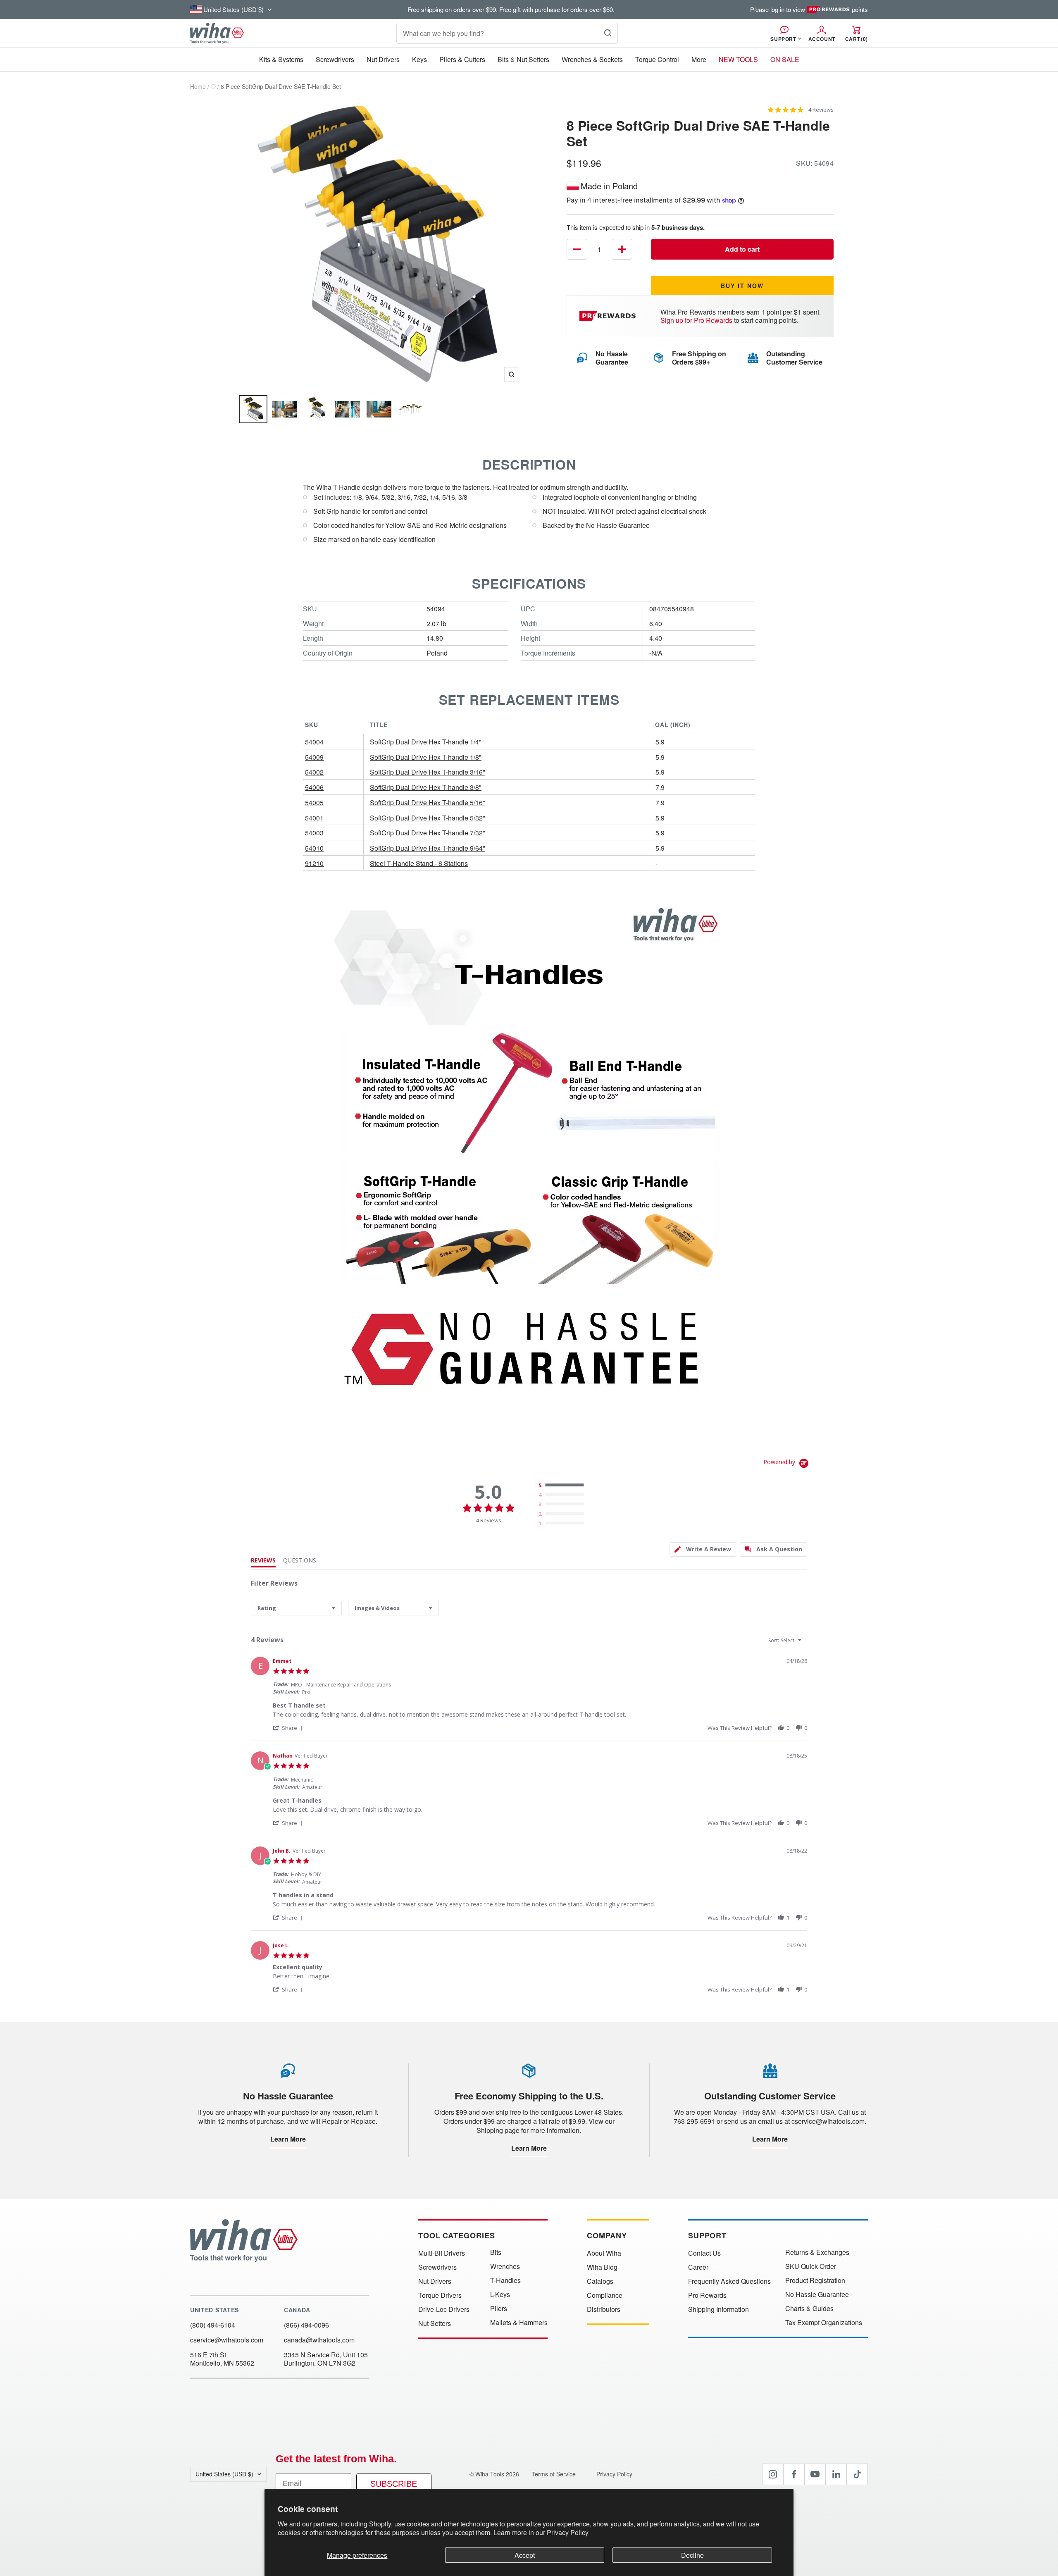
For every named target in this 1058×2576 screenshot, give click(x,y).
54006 (314, 787)
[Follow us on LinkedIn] (836, 2474)
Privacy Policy (568, 2532)
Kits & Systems (281, 59)
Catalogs (600, 2281)
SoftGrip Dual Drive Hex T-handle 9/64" (428, 848)
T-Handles (505, 2280)
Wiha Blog (602, 2267)
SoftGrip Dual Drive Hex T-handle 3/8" (426, 787)
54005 (314, 803)
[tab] (703, 1549)
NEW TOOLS (738, 59)
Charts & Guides (809, 2309)
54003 (314, 833)
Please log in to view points (809, 10)
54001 (314, 818)
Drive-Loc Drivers (444, 2309)
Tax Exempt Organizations (824, 2323)
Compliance (605, 2295)
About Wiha (604, 2253)
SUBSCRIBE (394, 2484)
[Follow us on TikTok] (857, 2474)
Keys (419, 59)
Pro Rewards (707, 2295)
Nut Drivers (383, 59)
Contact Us (704, 2253)
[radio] (563, 1486)
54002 (314, 772)
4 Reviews (821, 110)
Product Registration (815, 2280)
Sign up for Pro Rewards (696, 320)
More (699, 59)
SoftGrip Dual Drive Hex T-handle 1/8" (426, 757)
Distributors (604, 2309)
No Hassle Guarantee (817, 2295)
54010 (314, 848)
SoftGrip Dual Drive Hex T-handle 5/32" (428, 818)
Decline (692, 2555)
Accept (525, 2555)
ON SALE (785, 59)
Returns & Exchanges (817, 2252)
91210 (314, 863)
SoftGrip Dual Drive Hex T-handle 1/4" (426, 742)
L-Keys (500, 2295)
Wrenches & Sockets (592, 59)
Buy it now (742, 286)
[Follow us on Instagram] (773, 2474)
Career (698, 2267)
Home (198, 86)
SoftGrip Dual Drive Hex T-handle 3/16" (428, 772)
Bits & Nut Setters (523, 59)
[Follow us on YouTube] (815, 2474)
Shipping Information (718, 2309)
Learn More (288, 2139)
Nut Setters (435, 2323)
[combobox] (296, 1608)
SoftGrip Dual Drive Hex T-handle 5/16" (428, 803)
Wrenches (505, 2266)
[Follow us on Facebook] (794, 2474)
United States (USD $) (224, 2474)
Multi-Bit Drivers (442, 2253)
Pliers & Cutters (462, 59)
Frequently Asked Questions (729, 2281)
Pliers (499, 2309)
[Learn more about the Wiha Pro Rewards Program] (609, 316)
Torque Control (657, 59)
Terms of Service (554, 2474)
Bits (496, 2252)
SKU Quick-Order (811, 2266)
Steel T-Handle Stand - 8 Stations (419, 863)
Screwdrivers (335, 59)
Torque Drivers (440, 2295)
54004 (314, 742)
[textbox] (805, 1644)
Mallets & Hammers (519, 2323)
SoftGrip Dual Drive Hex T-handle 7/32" (428, 833)
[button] (289, 1728)
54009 (314, 757)
